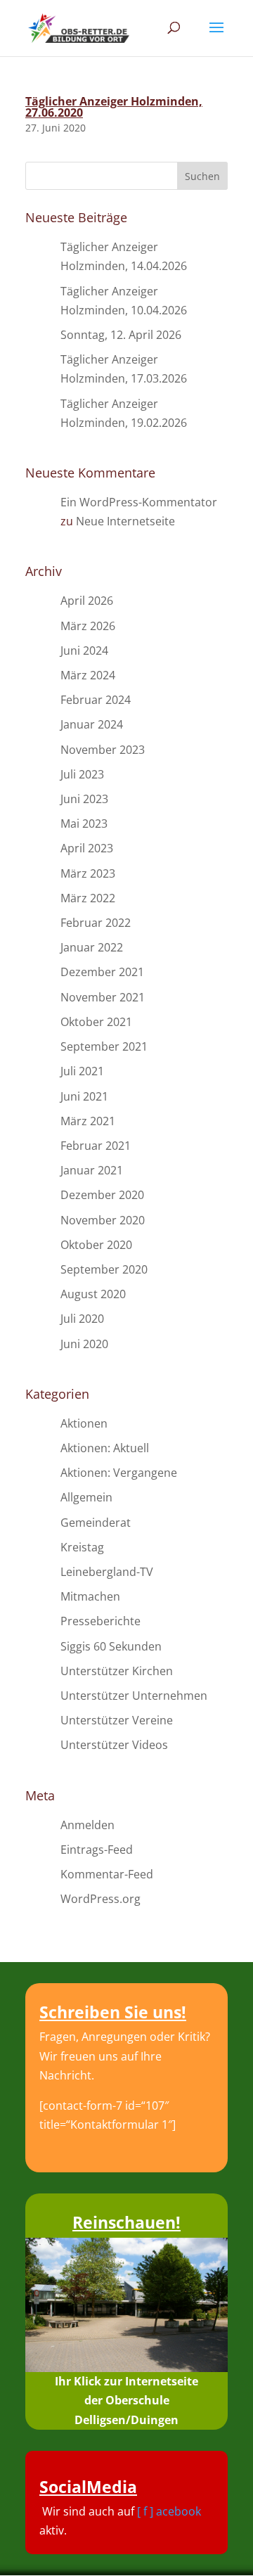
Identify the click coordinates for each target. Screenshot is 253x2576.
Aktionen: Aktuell (105, 1448)
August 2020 (93, 1294)
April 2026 (87, 601)
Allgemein (86, 1497)
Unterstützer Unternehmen (134, 1696)
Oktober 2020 (96, 1245)
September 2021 (104, 1046)
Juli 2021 (82, 1071)
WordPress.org (100, 1899)
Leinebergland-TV (107, 1572)
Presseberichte (100, 1621)
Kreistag (82, 1547)
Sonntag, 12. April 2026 (121, 335)
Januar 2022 (92, 947)
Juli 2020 (82, 1319)
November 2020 (103, 1220)
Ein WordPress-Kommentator (139, 502)
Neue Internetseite (125, 521)
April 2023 (87, 848)
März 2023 (88, 873)
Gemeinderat (96, 1523)
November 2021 (103, 997)
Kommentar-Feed (107, 1874)
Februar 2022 (96, 923)
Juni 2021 (84, 1096)
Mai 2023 (84, 824)
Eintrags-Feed (97, 1850)
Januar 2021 (92, 1170)
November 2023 (103, 750)
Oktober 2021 (96, 1022)
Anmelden (87, 1825)
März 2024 (88, 675)
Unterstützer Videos (114, 1745)
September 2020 (104, 1269)
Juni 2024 (84, 651)
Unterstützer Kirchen (117, 1671)
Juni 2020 (84, 1344)
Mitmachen (90, 1596)
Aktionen (84, 1423)
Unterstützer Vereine (117, 1720)
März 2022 (88, 898)
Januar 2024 (92, 724)
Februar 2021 (96, 1146)
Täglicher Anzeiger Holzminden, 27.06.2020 (114, 107)
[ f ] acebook (169, 2511)
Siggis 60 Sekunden (111, 1646)
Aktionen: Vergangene (119, 1473)
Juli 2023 (82, 774)
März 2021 (88, 1121)
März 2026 (88, 626)
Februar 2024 (96, 700)
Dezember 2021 (102, 972)
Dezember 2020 (102, 1195)
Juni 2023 (84, 799)
